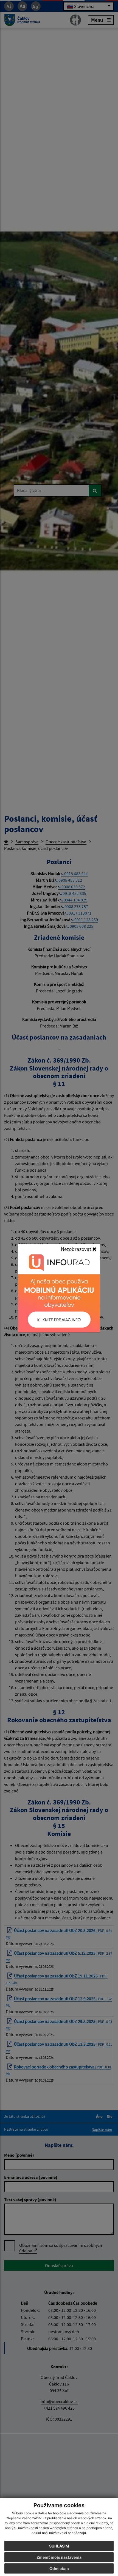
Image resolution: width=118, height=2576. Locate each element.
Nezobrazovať (77, 1249)
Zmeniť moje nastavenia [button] (59, 2557)
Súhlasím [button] (59, 2546)
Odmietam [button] (59, 2568)
